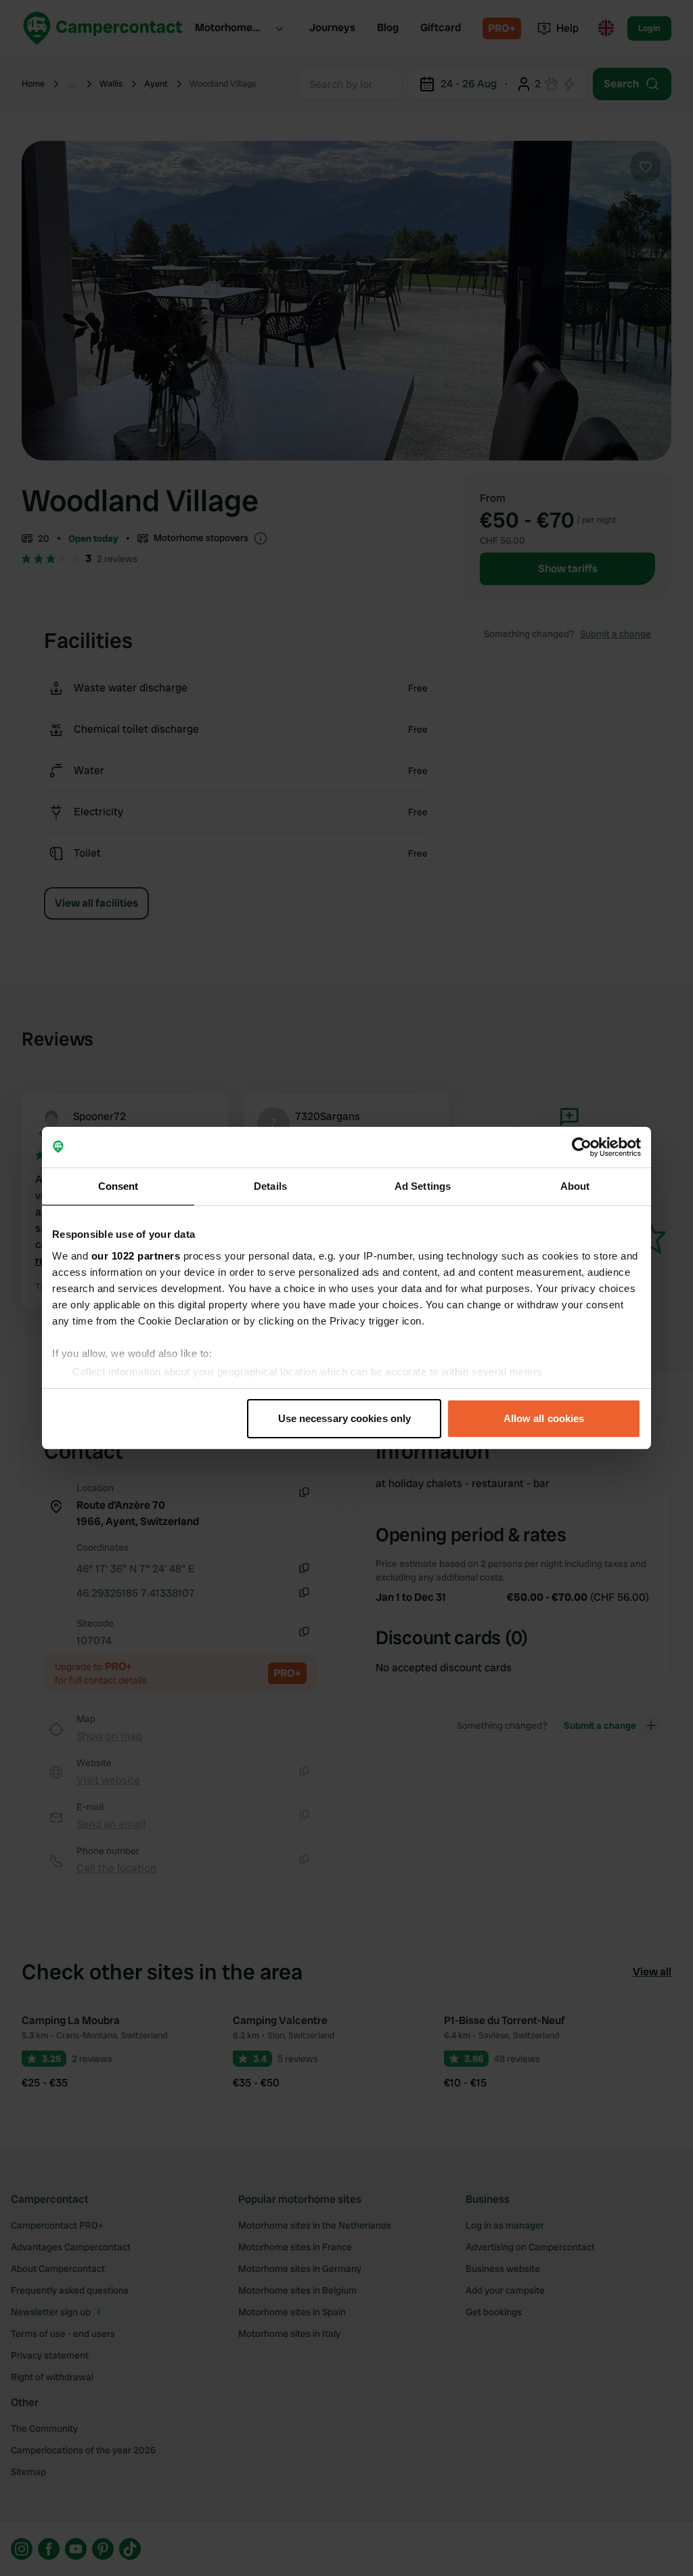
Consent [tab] (118, 1186)
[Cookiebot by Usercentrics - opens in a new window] (582, 1147)
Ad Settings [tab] (423, 1186)
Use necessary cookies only (345, 1418)
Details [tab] (270, 1186)
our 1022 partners (136, 1256)
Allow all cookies (544, 1418)
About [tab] (575, 1186)
